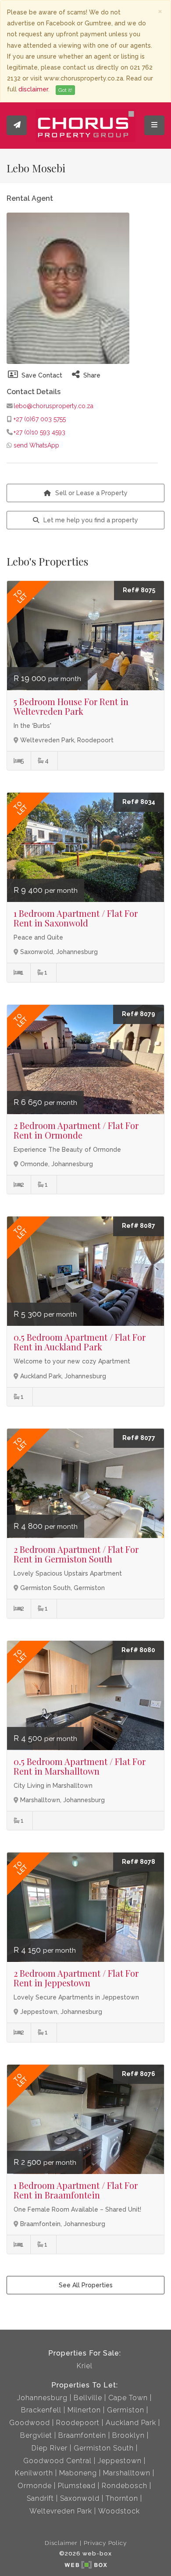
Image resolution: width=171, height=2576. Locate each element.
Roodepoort (78, 2423)
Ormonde (35, 2486)
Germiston (126, 2410)
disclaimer (33, 89)
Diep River (50, 2448)
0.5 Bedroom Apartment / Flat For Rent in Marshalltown (80, 1766)
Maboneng (78, 2473)
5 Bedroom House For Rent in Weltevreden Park (71, 706)
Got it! (65, 90)
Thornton (122, 2498)
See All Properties (86, 2285)
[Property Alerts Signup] (17, 125)
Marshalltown (127, 2473)
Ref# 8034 (139, 802)
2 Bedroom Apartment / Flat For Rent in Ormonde (76, 1130)
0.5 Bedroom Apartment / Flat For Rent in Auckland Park (80, 1342)
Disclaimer (61, 2543)
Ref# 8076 (139, 2074)
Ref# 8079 (139, 1014)
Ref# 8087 (139, 1226)
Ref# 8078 (139, 1862)
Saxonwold (80, 2498)
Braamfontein (82, 2435)
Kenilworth (34, 2473)
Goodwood (30, 2423)
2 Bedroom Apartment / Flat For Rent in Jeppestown (76, 1978)
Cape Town (128, 2398)
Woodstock (119, 2511)
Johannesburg (42, 2398)
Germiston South (104, 2448)
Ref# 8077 (139, 1438)
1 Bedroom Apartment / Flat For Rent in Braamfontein (76, 2190)
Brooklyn (128, 2435)
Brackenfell (41, 2410)
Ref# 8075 (139, 590)
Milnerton (84, 2410)
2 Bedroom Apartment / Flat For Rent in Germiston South (76, 1554)
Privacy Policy (105, 2543)
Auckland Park (131, 2423)
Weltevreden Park (61, 2511)
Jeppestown (120, 2461)
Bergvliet (36, 2435)
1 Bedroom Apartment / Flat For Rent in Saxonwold (76, 918)
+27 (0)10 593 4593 (39, 432)
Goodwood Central (57, 2461)
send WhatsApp (36, 445)
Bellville (88, 2398)
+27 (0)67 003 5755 (40, 419)
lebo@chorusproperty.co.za (53, 406)
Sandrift (40, 2498)
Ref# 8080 (138, 1650)
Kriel (85, 2366)
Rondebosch (125, 2486)
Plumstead (77, 2486)
